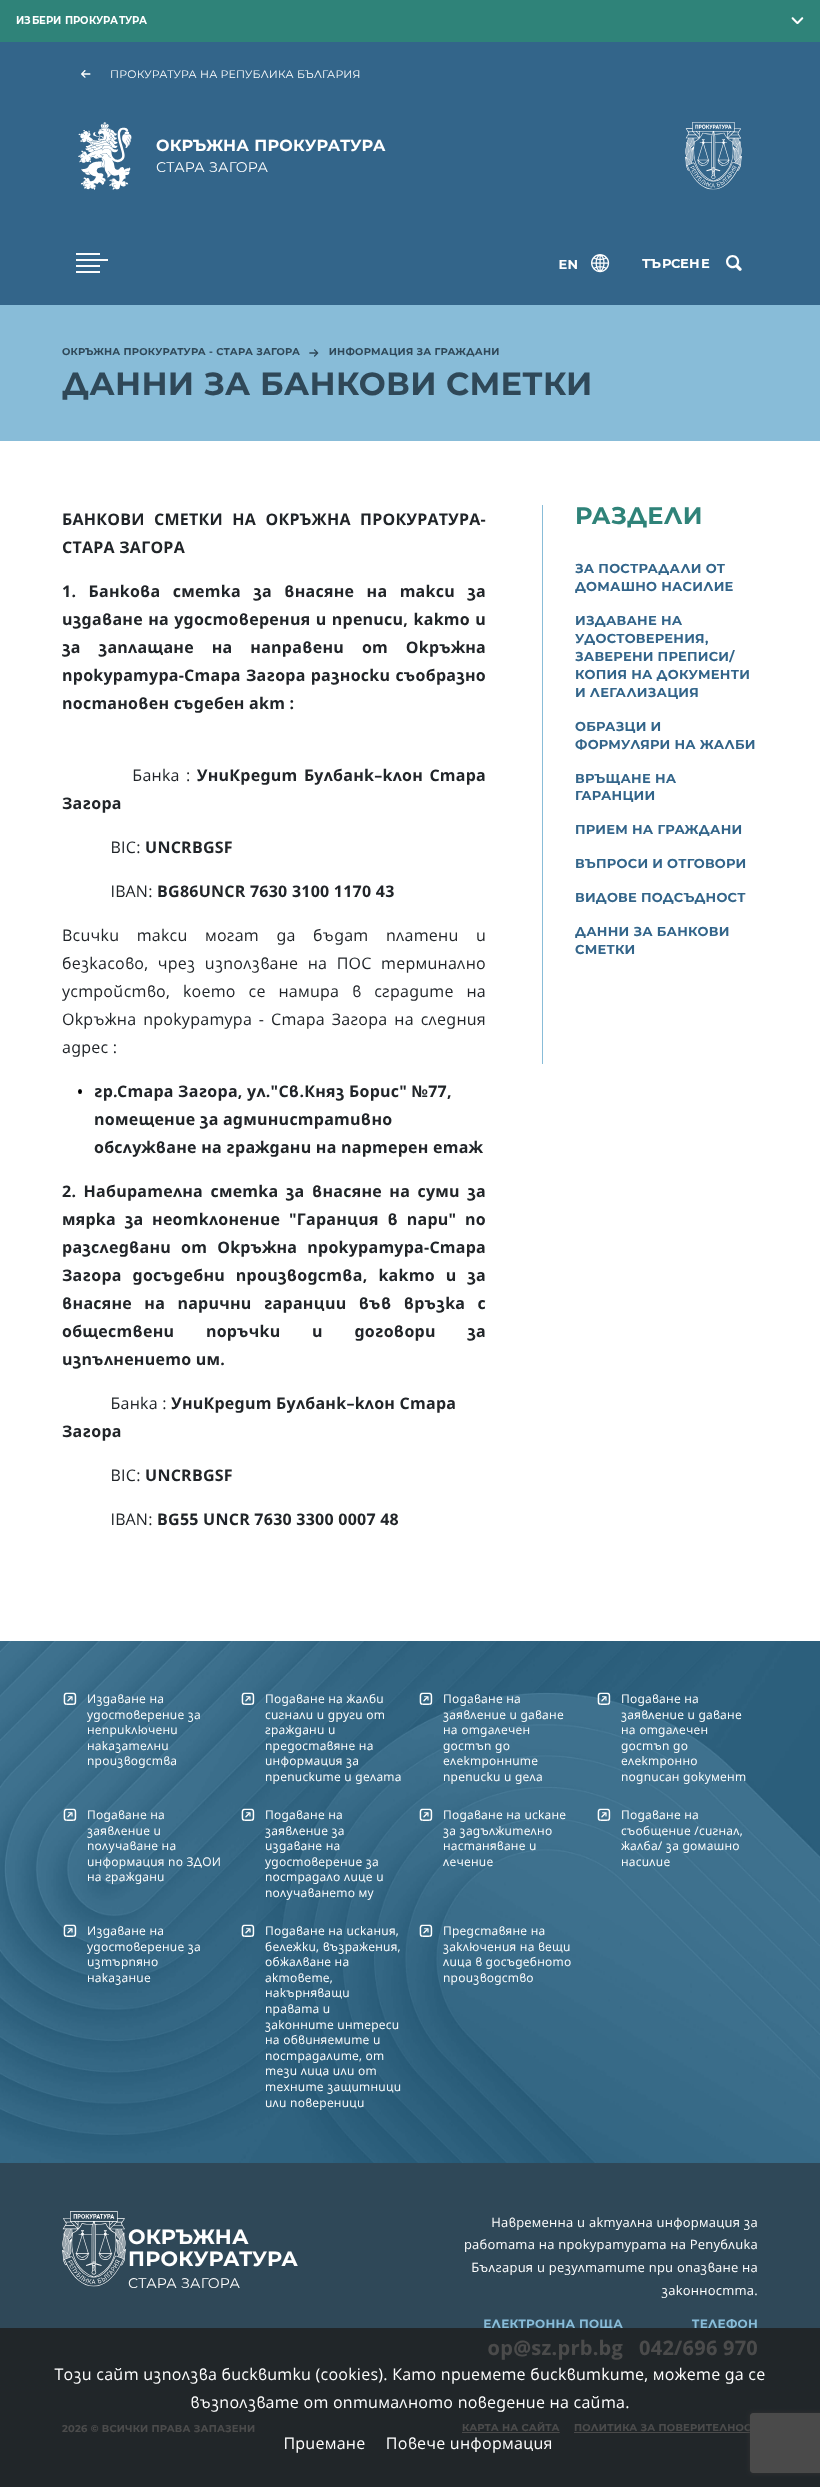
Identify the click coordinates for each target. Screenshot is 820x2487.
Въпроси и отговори (661, 864)
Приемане (324, 2443)
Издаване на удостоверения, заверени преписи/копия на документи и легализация (662, 657)
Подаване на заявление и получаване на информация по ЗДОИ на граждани (154, 1845)
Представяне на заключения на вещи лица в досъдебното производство (507, 1953)
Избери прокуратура (82, 20)
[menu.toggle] (92, 263)
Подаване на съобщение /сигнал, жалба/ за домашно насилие (682, 1837)
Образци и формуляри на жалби (665, 736)
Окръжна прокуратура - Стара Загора (181, 353)
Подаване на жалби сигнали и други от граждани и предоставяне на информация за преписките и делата (333, 1737)
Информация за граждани (414, 353)
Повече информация (469, 2443)
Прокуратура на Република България (235, 74)
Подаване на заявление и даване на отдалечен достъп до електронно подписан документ (683, 1737)
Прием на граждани (658, 830)
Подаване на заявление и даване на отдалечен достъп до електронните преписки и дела (503, 1737)
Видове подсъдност (660, 898)
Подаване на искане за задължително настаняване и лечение (504, 1837)
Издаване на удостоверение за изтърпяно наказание (144, 1953)
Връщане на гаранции (625, 788)
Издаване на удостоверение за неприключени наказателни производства (144, 1729)
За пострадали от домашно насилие (654, 578)
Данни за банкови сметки (652, 941)
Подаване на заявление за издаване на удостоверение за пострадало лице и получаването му (324, 1853)
